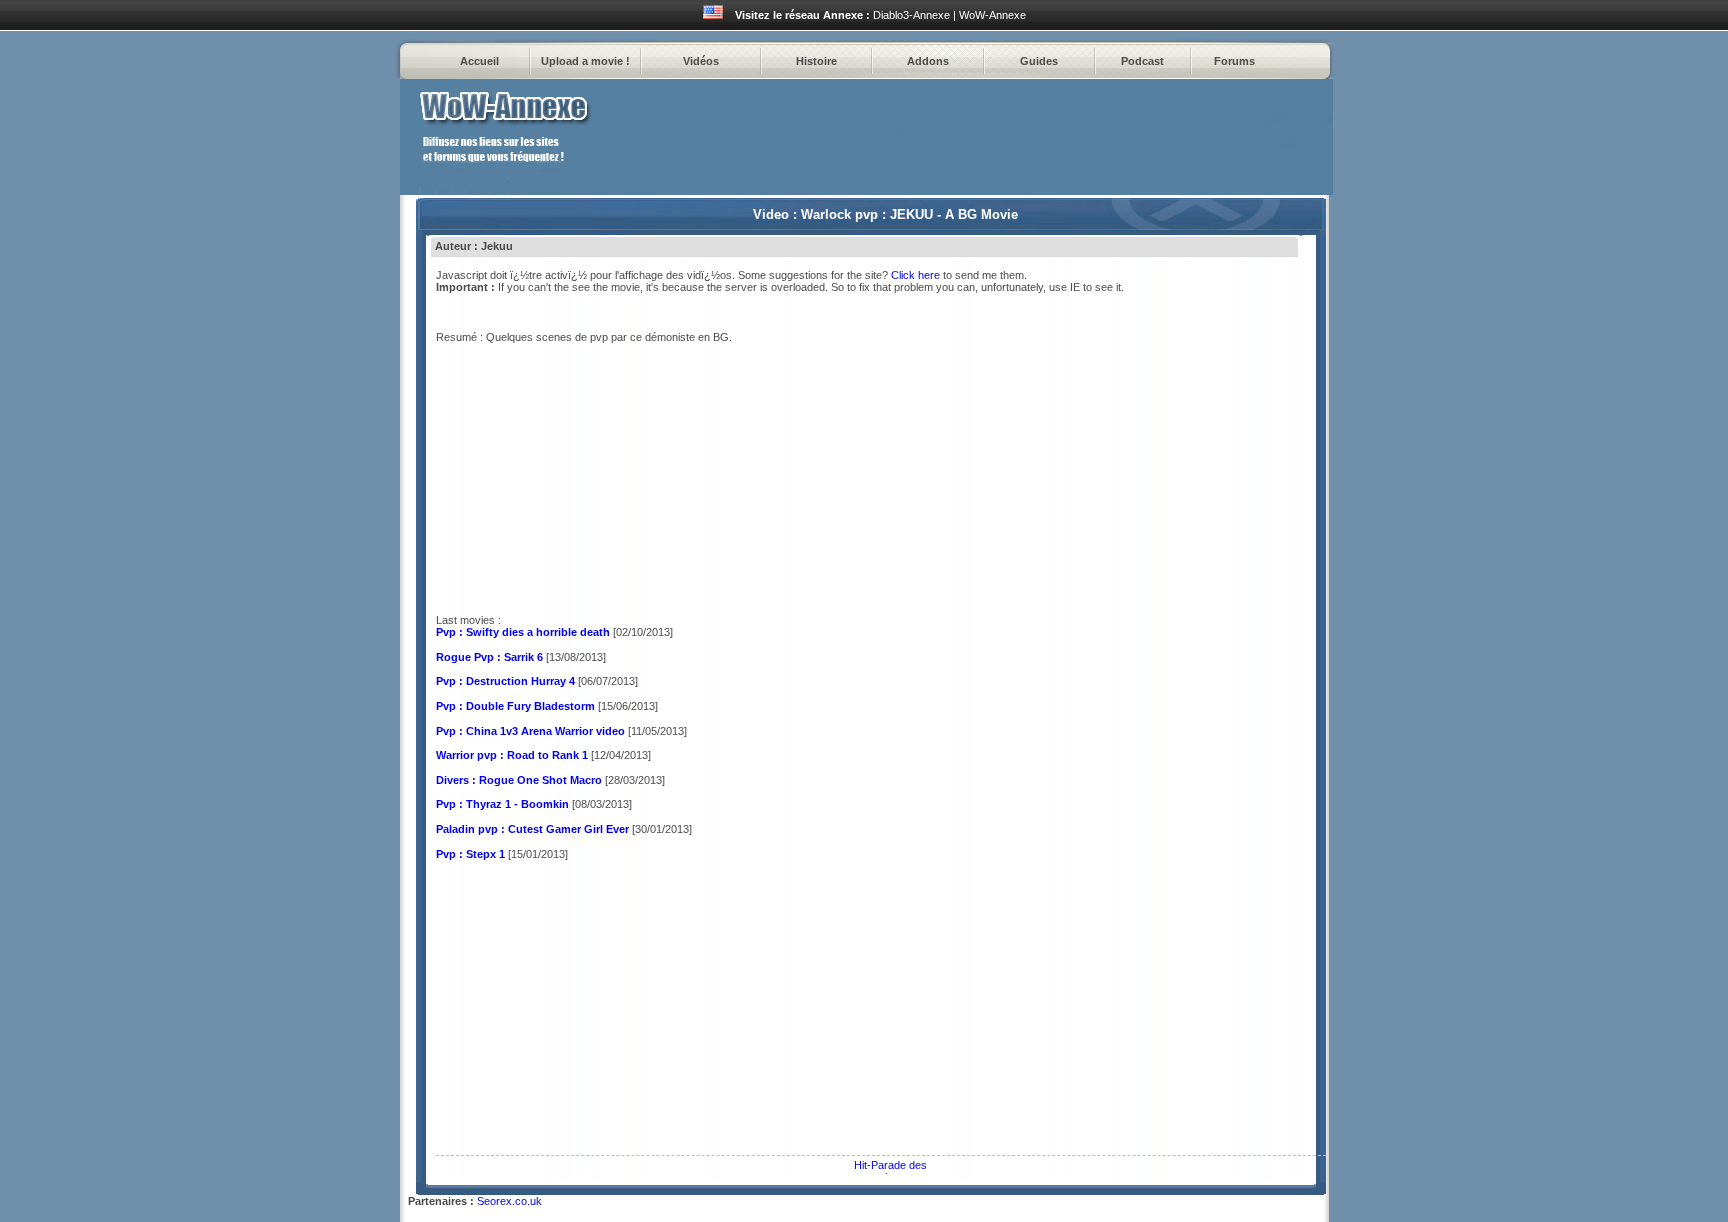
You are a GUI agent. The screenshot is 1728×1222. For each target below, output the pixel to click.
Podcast (1142, 61)
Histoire (816, 61)
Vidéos (701, 61)
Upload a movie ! (585, 61)
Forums (1234, 61)
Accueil (479, 61)
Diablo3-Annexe (911, 15)
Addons (928, 61)
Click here (915, 275)
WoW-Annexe (992, 15)
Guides (1039, 61)
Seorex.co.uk (509, 1201)
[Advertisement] (604, 1012)
